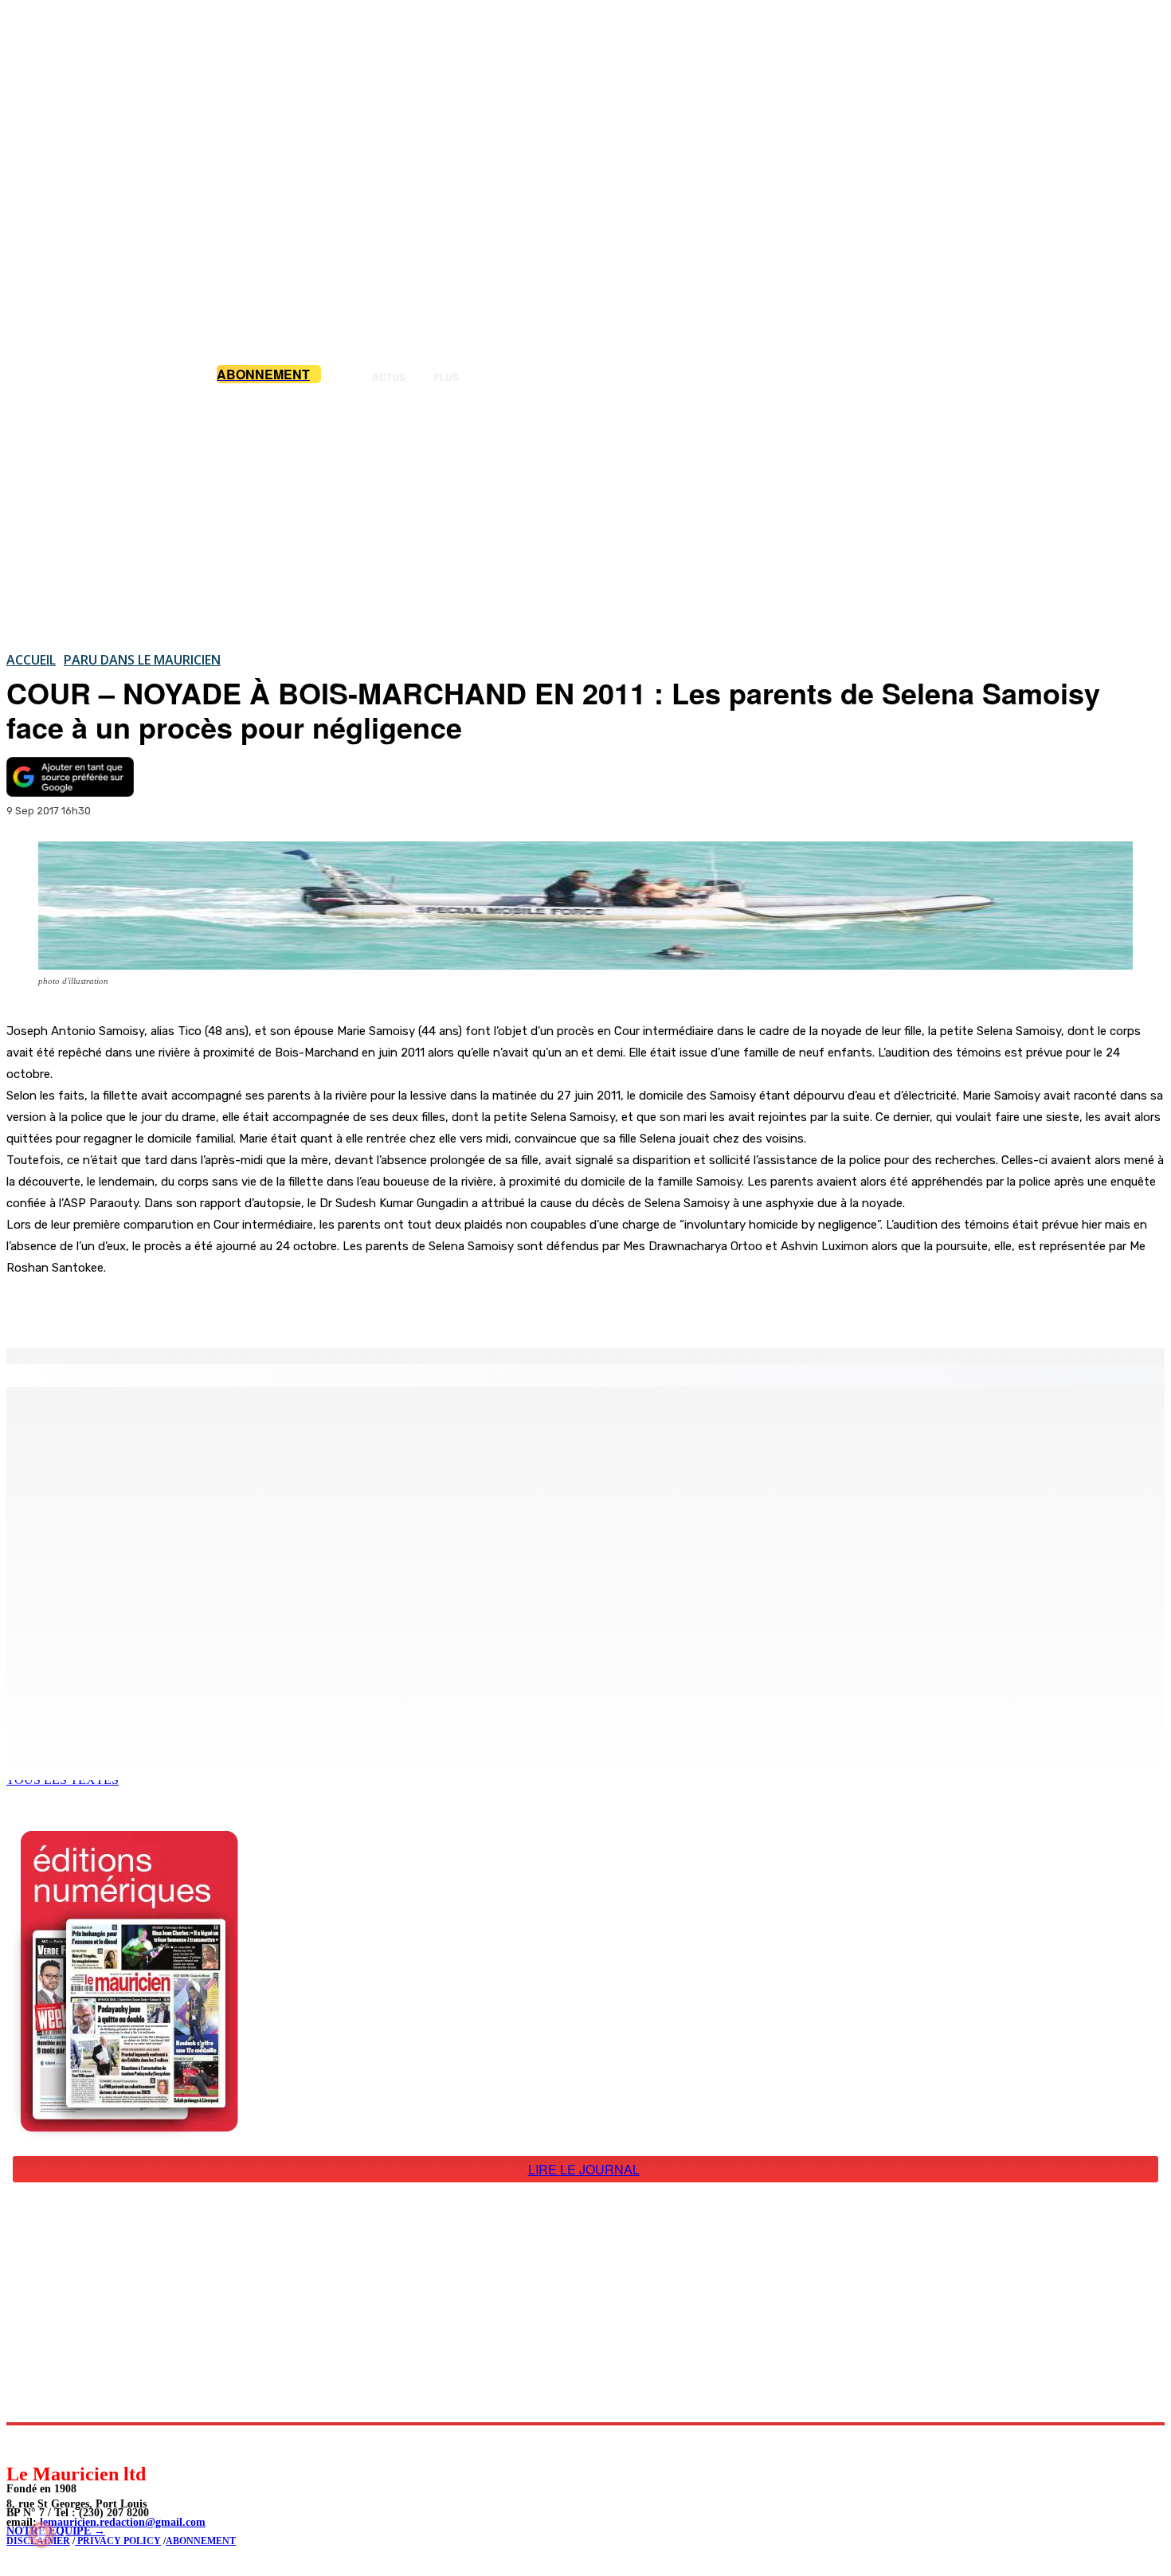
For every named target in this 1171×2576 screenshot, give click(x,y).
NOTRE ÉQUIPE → (56, 2531)
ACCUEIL (31, 660)
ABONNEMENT (201, 2541)
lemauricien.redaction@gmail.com (123, 2522)
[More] (339, 1308)
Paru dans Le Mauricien (142, 660)
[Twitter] (223, 1308)
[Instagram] (56, 2443)
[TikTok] (128, 2443)
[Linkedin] (92, 2443)
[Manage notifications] (41, 2535)
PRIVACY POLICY (118, 2541)
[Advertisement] (585, 517)
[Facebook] (166, 1308)
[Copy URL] (280, 1308)
